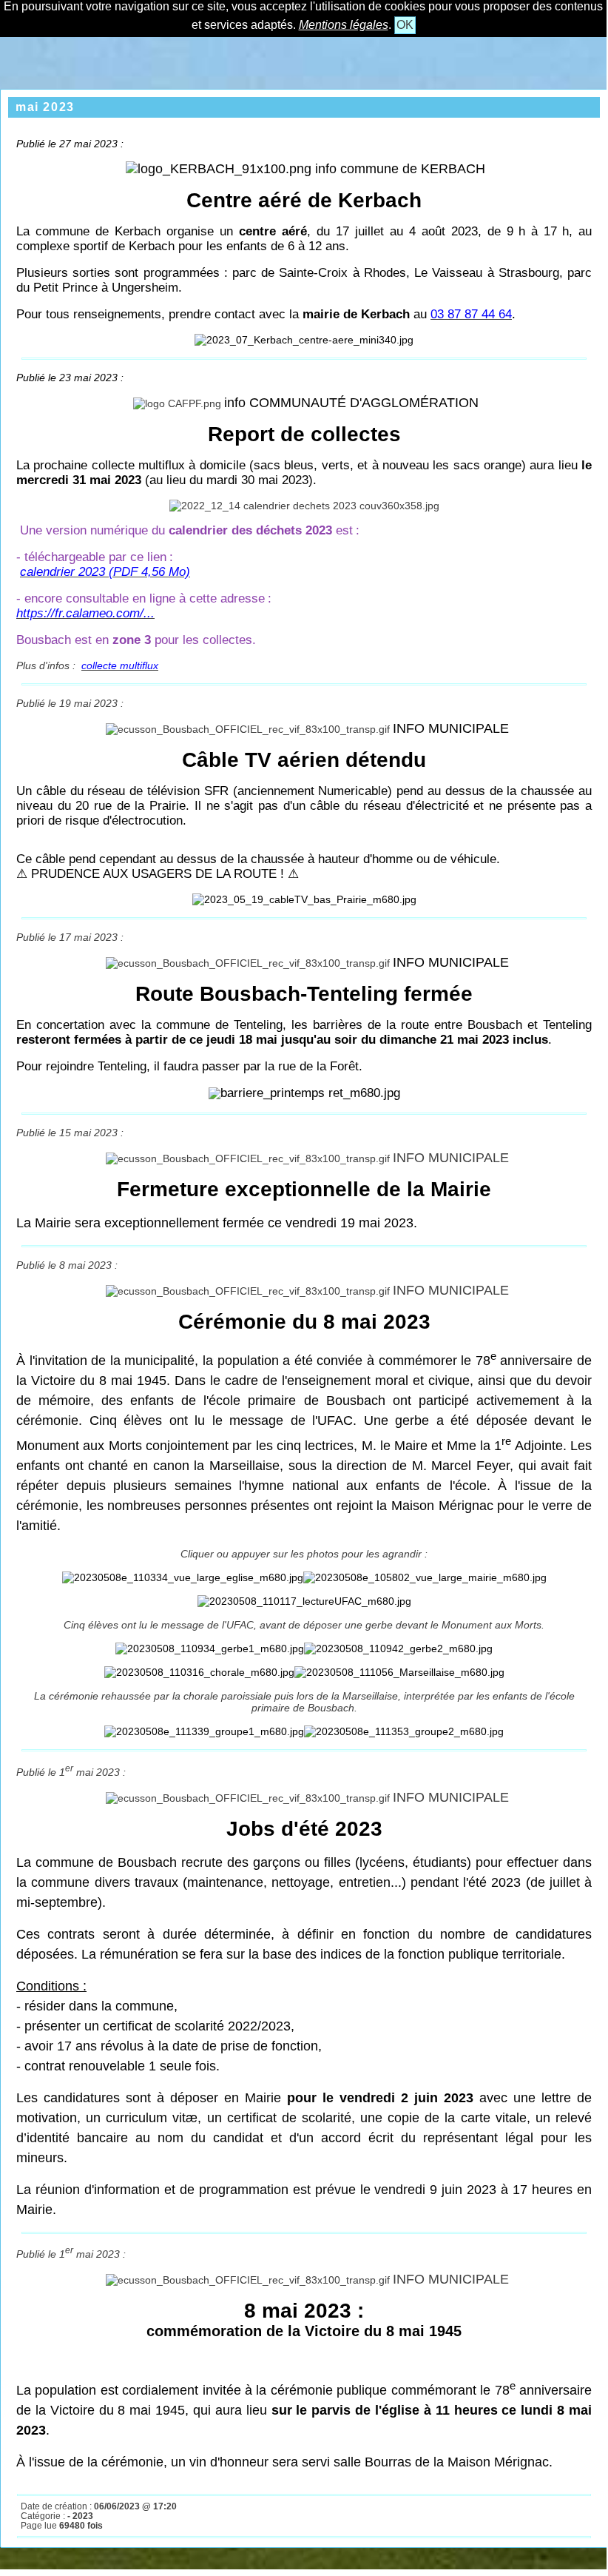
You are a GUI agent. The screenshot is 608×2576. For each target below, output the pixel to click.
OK (405, 25)
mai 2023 (45, 107)
